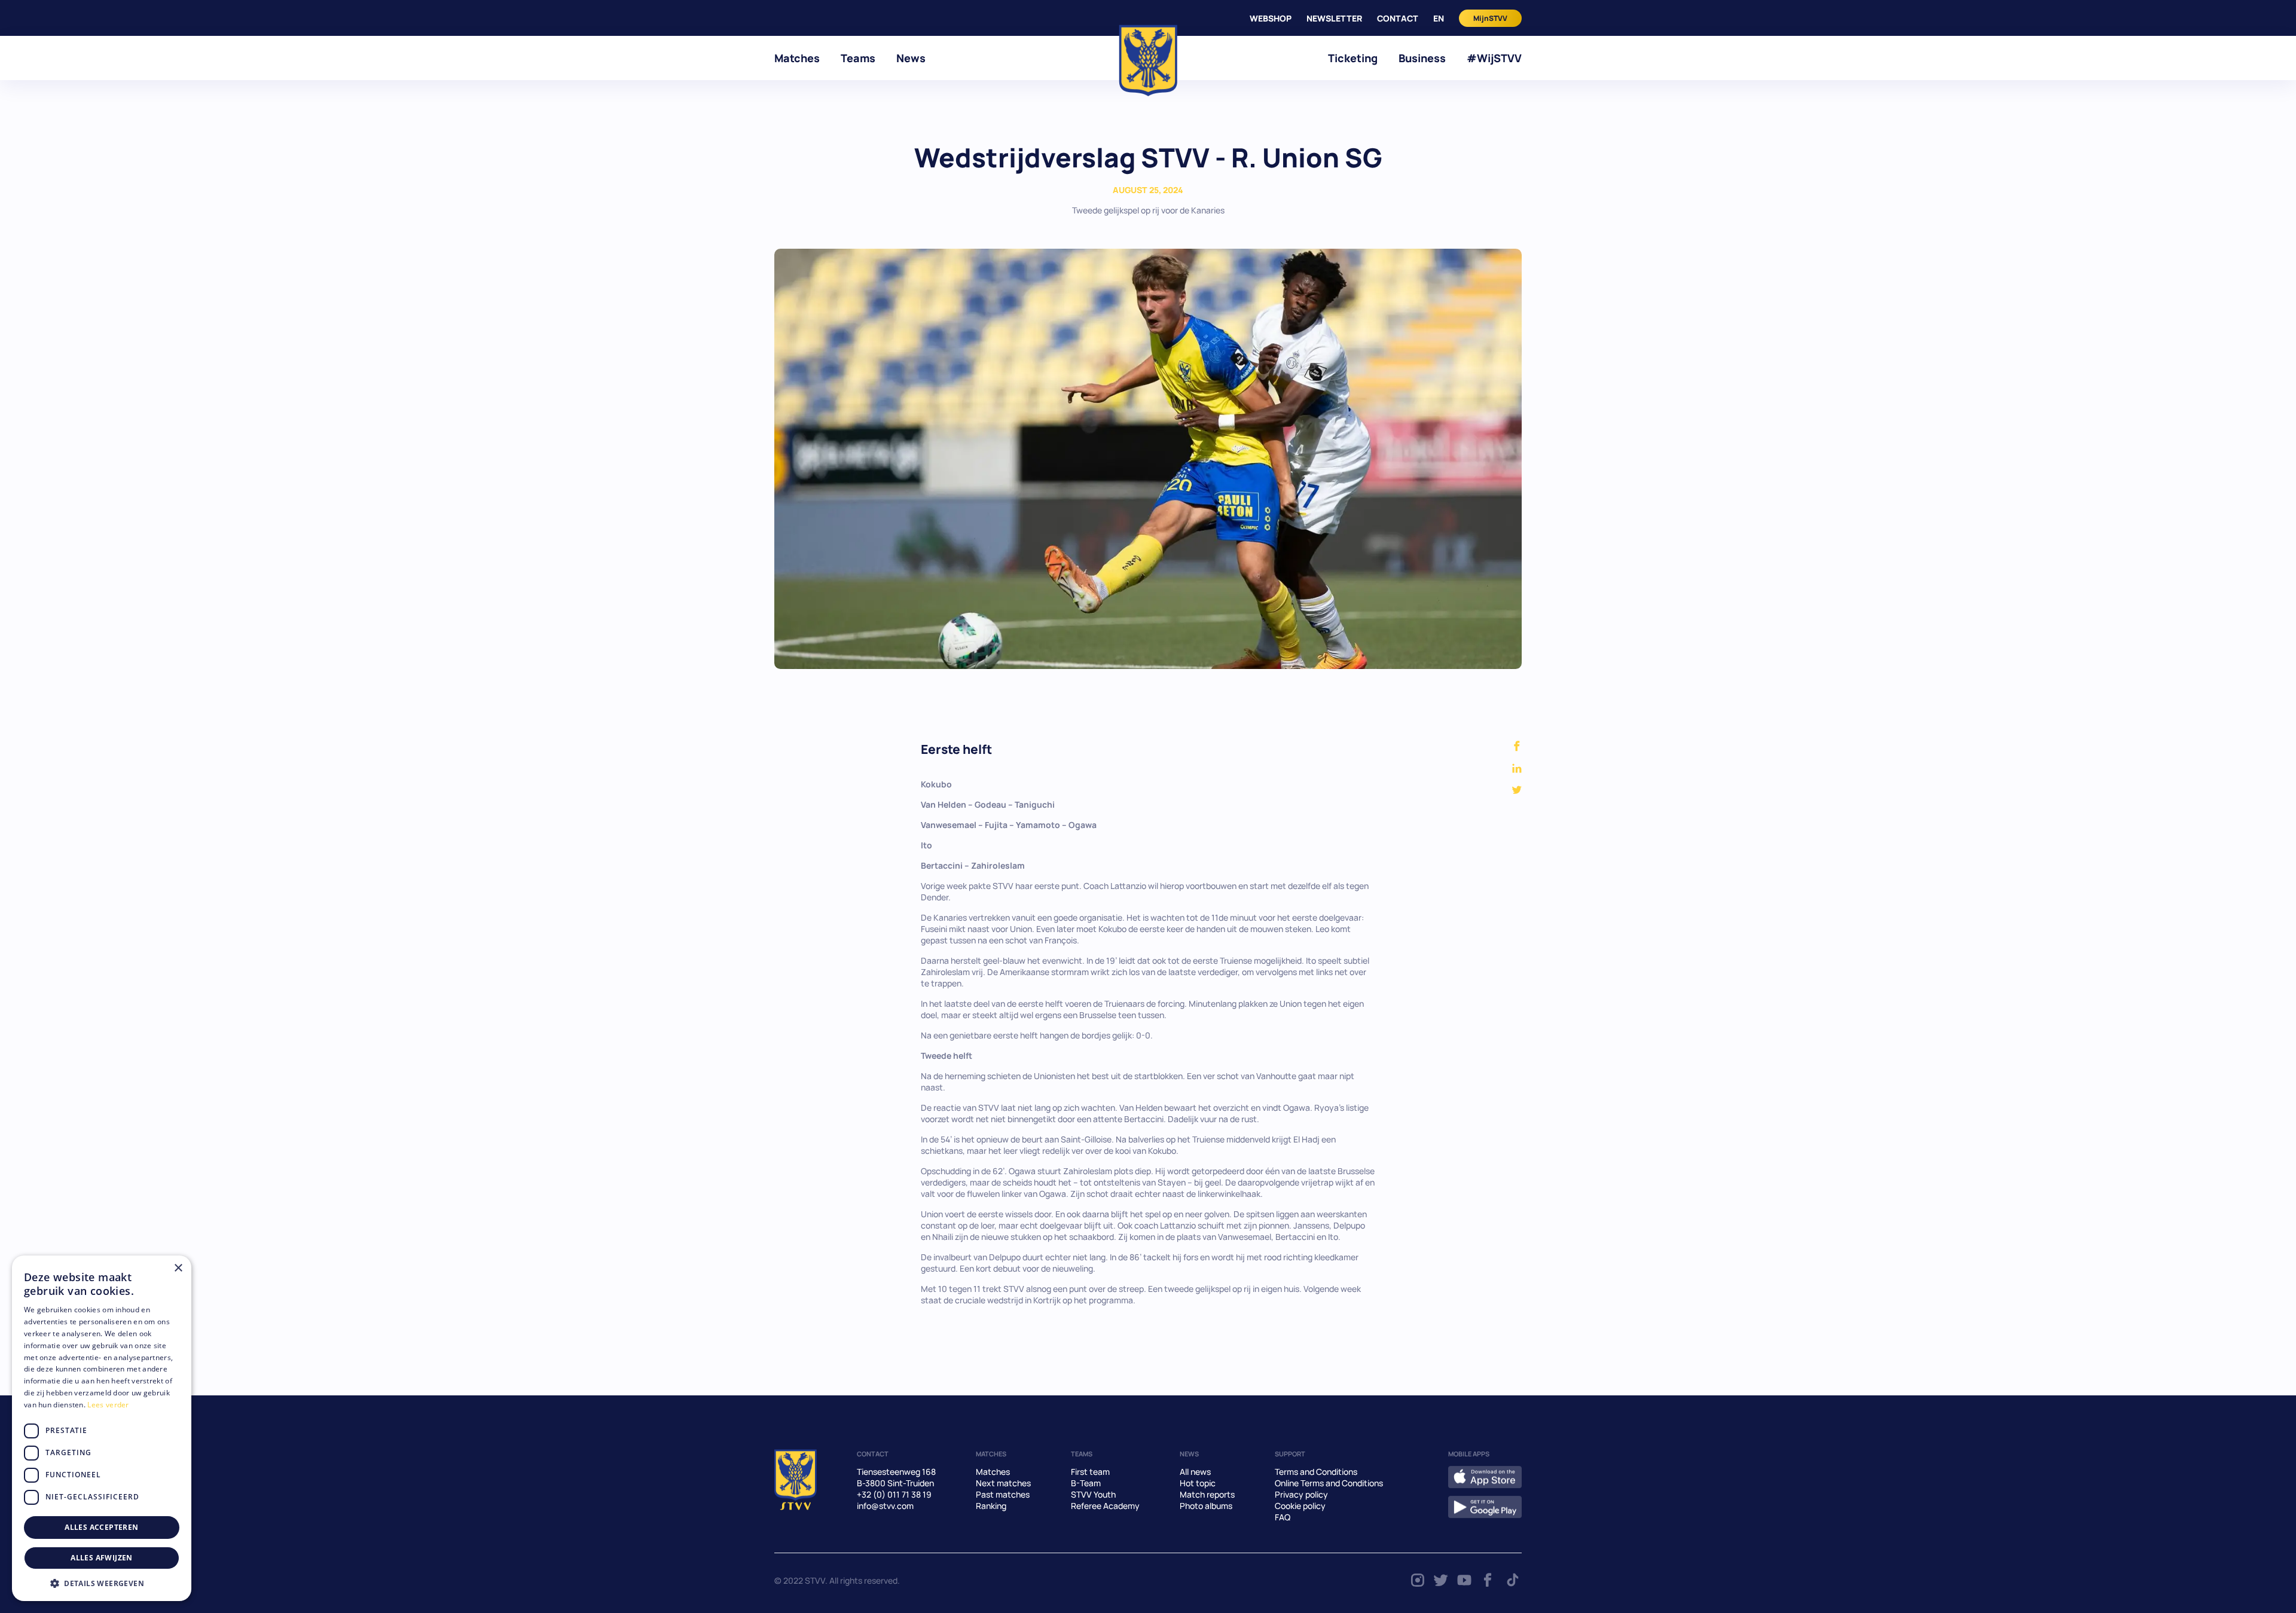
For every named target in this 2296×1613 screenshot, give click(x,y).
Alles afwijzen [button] (102, 1558)
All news (1195, 1472)
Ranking (991, 1506)
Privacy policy (1301, 1494)
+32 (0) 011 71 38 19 (894, 1494)
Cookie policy (1300, 1506)
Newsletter (1334, 18)
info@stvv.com (885, 1506)
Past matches (1003, 1494)
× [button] (178, 1268)
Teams (858, 58)
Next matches (1003, 1483)
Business (1422, 58)
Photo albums (1206, 1506)
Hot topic (1198, 1483)
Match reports (1207, 1494)
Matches (797, 58)
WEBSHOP (1271, 18)
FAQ (1283, 1517)
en (1439, 18)
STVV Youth (1093, 1494)
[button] (102, 1583)
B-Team (1086, 1483)
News (911, 58)
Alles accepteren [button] (101, 1527)
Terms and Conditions (1316, 1472)
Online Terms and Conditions (1329, 1483)
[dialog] (102, 1428)
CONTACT (1398, 18)
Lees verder (108, 1405)
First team (1090, 1472)
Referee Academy (1105, 1506)
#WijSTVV (1494, 58)
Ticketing (1353, 58)
